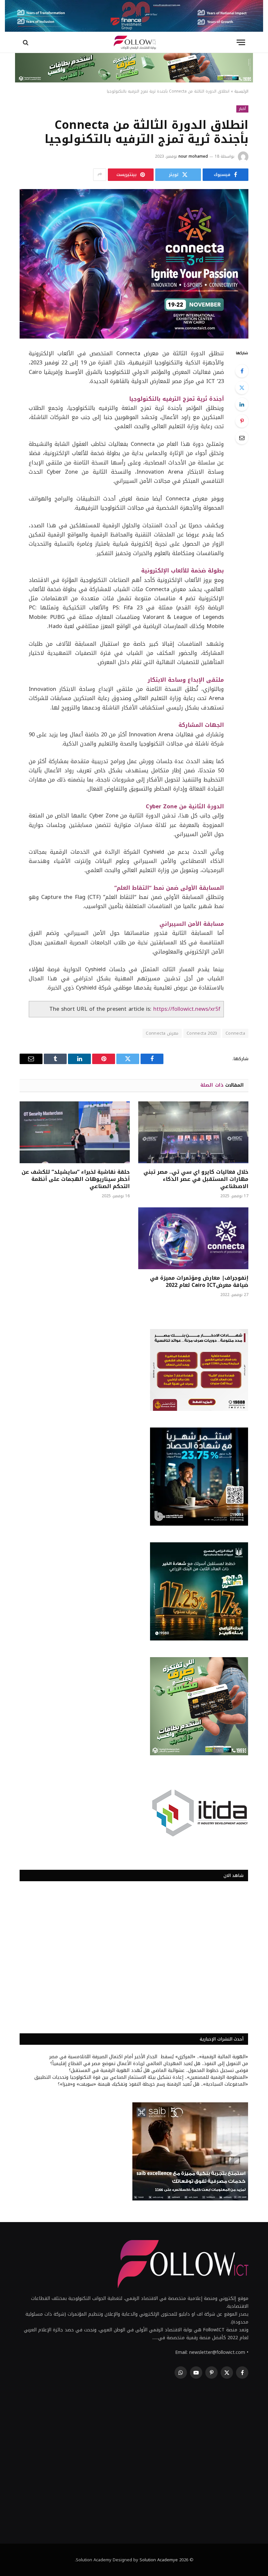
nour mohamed (193, 156)
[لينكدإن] (242, 404)
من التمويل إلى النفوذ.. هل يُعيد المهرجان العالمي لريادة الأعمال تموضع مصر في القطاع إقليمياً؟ (149, 2064)
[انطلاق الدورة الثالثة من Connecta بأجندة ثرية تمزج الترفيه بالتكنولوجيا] (134, 264)
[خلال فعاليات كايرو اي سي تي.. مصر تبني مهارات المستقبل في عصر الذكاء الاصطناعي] (193, 1132)
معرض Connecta (162, 1033)
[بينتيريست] (242, 421)
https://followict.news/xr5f (187, 1009)
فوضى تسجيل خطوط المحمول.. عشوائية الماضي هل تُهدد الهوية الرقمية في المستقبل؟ (159, 2070)
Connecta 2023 (202, 1033)
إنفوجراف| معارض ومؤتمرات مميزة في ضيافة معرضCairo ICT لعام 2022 (199, 1282)
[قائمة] (241, 42)
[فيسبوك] (242, 371)
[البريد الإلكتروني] (242, 438)
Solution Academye (159, 2560)
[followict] (134, 42)
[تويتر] (242, 388)
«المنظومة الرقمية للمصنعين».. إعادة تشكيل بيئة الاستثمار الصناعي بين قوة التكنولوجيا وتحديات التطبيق (141, 2077)
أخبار (242, 109)
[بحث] (26, 42)
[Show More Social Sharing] (100, 175)
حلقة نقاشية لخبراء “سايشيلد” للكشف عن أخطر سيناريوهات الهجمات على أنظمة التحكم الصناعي (76, 1179)
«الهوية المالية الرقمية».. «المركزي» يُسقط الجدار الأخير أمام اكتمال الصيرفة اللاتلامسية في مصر (149, 2057)
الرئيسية (241, 91)
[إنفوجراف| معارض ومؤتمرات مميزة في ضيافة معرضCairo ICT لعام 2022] (193, 1238)
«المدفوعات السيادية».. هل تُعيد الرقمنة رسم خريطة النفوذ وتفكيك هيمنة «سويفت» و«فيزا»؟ (153, 2084)
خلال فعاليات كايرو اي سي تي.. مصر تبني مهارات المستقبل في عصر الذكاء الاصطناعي (196, 1179)
